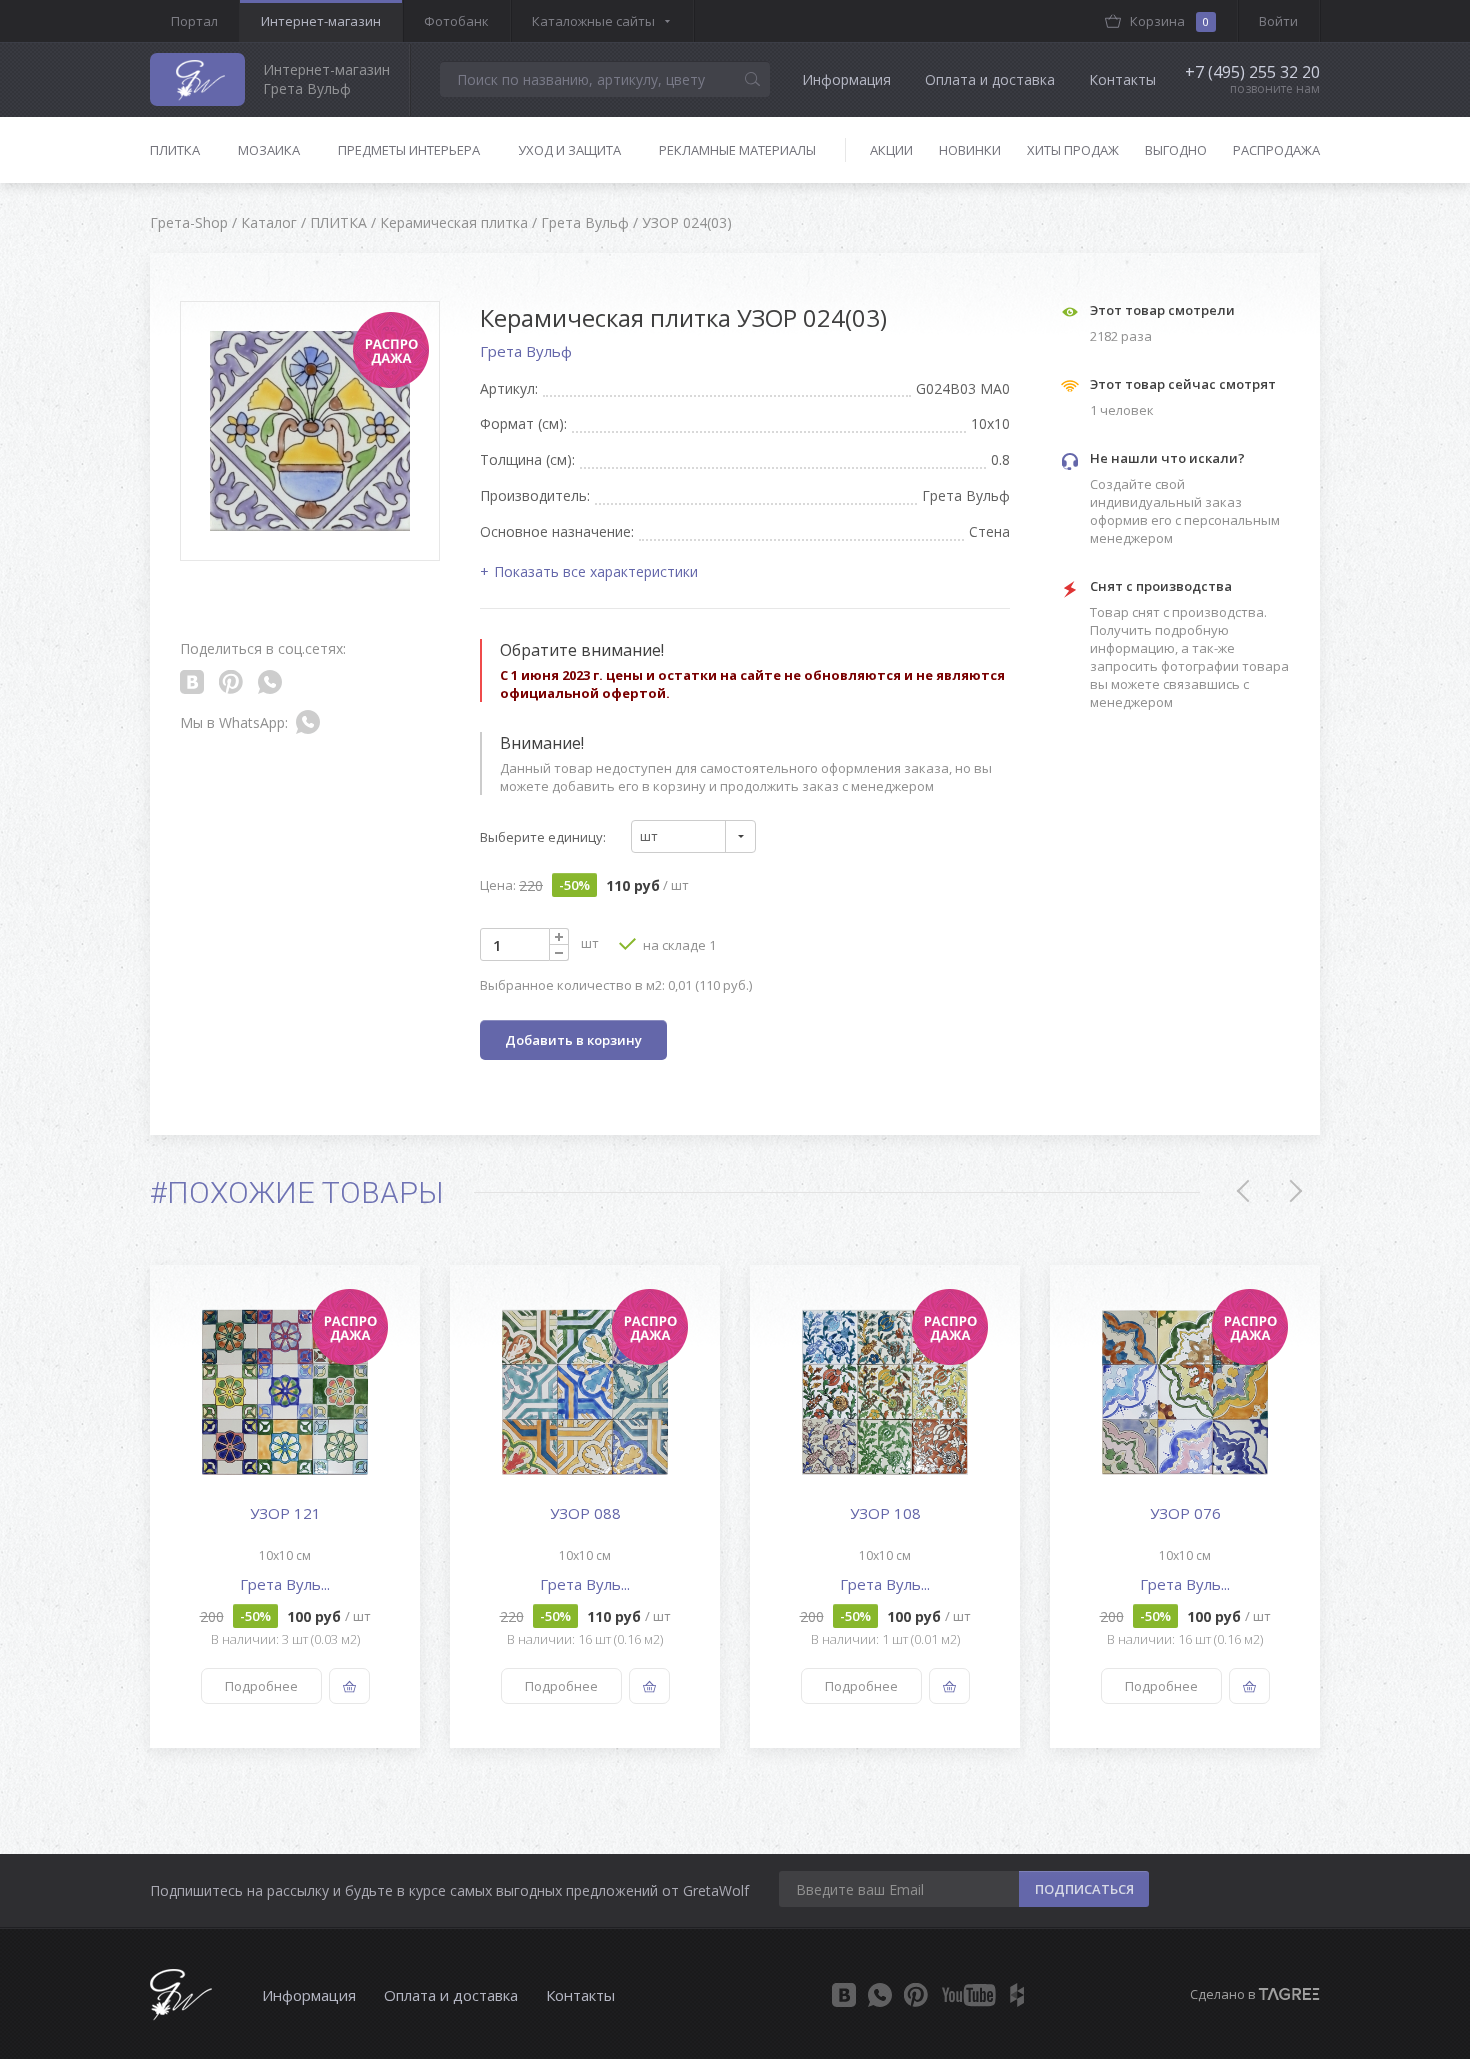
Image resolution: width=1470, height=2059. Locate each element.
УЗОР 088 (585, 1513)
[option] (285, 1506)
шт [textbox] (649, 836)
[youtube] (969, 1995)
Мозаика (269, 150)
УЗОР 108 (885, 1513)
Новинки (970, 150)
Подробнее (261, 1686)
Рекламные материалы (737, 150)
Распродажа (1276, 150)
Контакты (1122, 79)
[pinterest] (916, 1995)
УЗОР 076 (1185, 1513)
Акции (891, 150)
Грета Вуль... (285, 1584)
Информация (846, 79)
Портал (194, 21)
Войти (1278, 21)
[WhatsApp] (880, 1995)
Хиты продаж (1073, 150)
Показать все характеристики (596, 571)
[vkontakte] (844, 1995)
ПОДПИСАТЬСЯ (1084, 1889)
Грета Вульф (526, 351)
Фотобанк (456, 21)
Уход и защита (569, 150)
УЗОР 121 (285, 1513)
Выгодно (1176, 150)
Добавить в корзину (573, 1040)
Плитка (175, 150)
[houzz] (1017, 1995)
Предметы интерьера (409, 150)
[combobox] (693, 836)
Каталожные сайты (593, 21)
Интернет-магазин (321, 21)
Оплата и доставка (990, 79)
